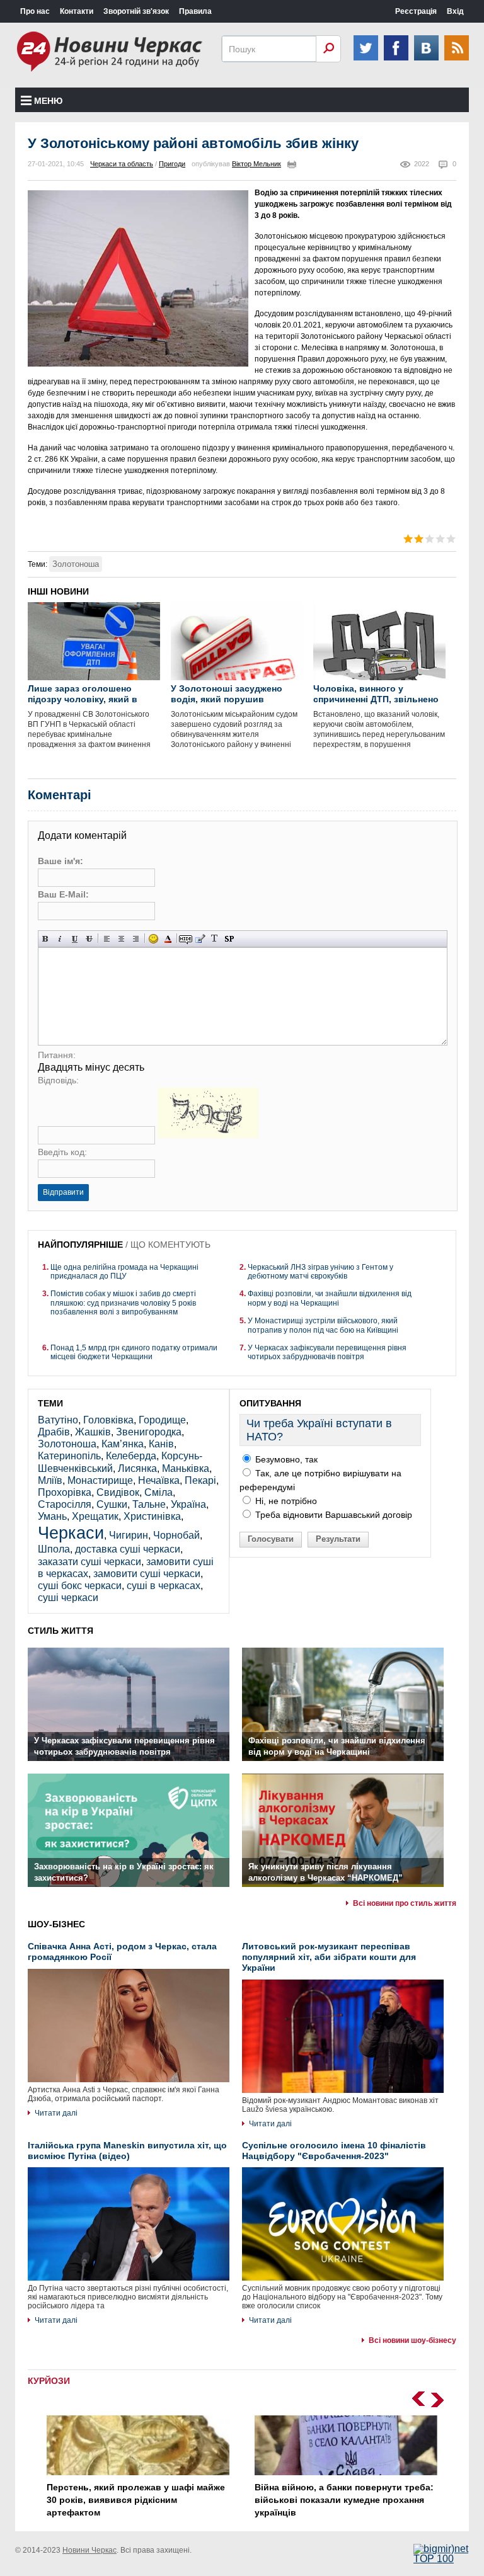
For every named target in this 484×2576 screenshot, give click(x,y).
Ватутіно (58, 1420)
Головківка (108, 1420)
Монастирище (100, 1480)
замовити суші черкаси (147, 1574)
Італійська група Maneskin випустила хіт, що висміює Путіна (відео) (127, 2151)
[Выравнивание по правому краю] (136, 939)
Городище (162, 1420)
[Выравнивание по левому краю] (107, 939)
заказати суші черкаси (89, 1562)
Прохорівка (65, 1492)
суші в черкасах (164, 1586)
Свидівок (118, 1492)
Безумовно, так (285, 1459)
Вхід (455, 11)
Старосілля (65, 1504)
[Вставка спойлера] (229, 939)
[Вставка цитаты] (200, 939)
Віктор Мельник (256, 164)
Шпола (54, 1549)
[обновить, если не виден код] (208, 1135)
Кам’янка (123, 1444)
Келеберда (131, 1456)
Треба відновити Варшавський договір (332, 1515)
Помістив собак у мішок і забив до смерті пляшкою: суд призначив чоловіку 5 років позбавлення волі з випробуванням (123, 1303)
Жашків (93, 1432)
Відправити (63, 1192)
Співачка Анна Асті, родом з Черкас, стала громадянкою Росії (122, 1952)
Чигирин (129, 1535)
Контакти (77, 11)
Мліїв (50, 1480)
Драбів (54, 1432)
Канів (161, 1444)
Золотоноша (76, 564)
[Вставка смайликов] (153, 939)
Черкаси (71, 1533)
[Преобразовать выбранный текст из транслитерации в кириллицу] (215, 939)
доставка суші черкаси (128, 1549)
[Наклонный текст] (60, 939)
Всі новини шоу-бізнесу (412, 2340)
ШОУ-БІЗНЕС (56, 1924)
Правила (195, 11)
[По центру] (121, 939)
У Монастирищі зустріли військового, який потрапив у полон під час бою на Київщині (323, 1325)
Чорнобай (176, 1535)
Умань (52, 1516)
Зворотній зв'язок (136, 11)
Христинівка (152, 1516)
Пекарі (200, 1480)
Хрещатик (95, 1516)
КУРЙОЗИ (49, 2381)
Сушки (112, 1504)
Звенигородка (149, 1432)
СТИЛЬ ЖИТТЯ (60, 1631)
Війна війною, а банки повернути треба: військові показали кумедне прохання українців (344, 2499)
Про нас (35, 11)
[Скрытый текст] (186, 939)
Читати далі (56, 2113)
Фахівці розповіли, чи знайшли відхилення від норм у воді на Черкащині (330, 1298)
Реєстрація (416, 11)
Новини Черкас (89, 2550)
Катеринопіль (69, 1456)
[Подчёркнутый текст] (75, 939)
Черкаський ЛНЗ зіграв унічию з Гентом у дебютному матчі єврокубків (320, 1272)
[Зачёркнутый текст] (89, 939)
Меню (48, 101)
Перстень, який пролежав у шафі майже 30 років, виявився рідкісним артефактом (136, 2499)
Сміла (158, 1492)
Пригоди (172, 164)
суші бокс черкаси (80, 1586)
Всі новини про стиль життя (405, 1903)
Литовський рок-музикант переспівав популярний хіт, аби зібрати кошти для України (329, 1957)
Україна (188, 1504)
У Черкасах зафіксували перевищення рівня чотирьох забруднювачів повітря (327, 1352)
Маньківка (186, 1468)
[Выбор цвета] (168, 939)
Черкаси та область (122, 164)
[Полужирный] (46, 939)
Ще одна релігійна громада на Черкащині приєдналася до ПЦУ (124, 1272)
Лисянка (137, 1468)
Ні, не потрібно (285, 1501)
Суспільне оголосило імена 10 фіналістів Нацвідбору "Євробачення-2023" (334, 2151)
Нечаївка (159, 1480)
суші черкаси (68, 1598)
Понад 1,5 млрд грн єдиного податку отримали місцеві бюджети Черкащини (134, 1352)
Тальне (149, 1504)
